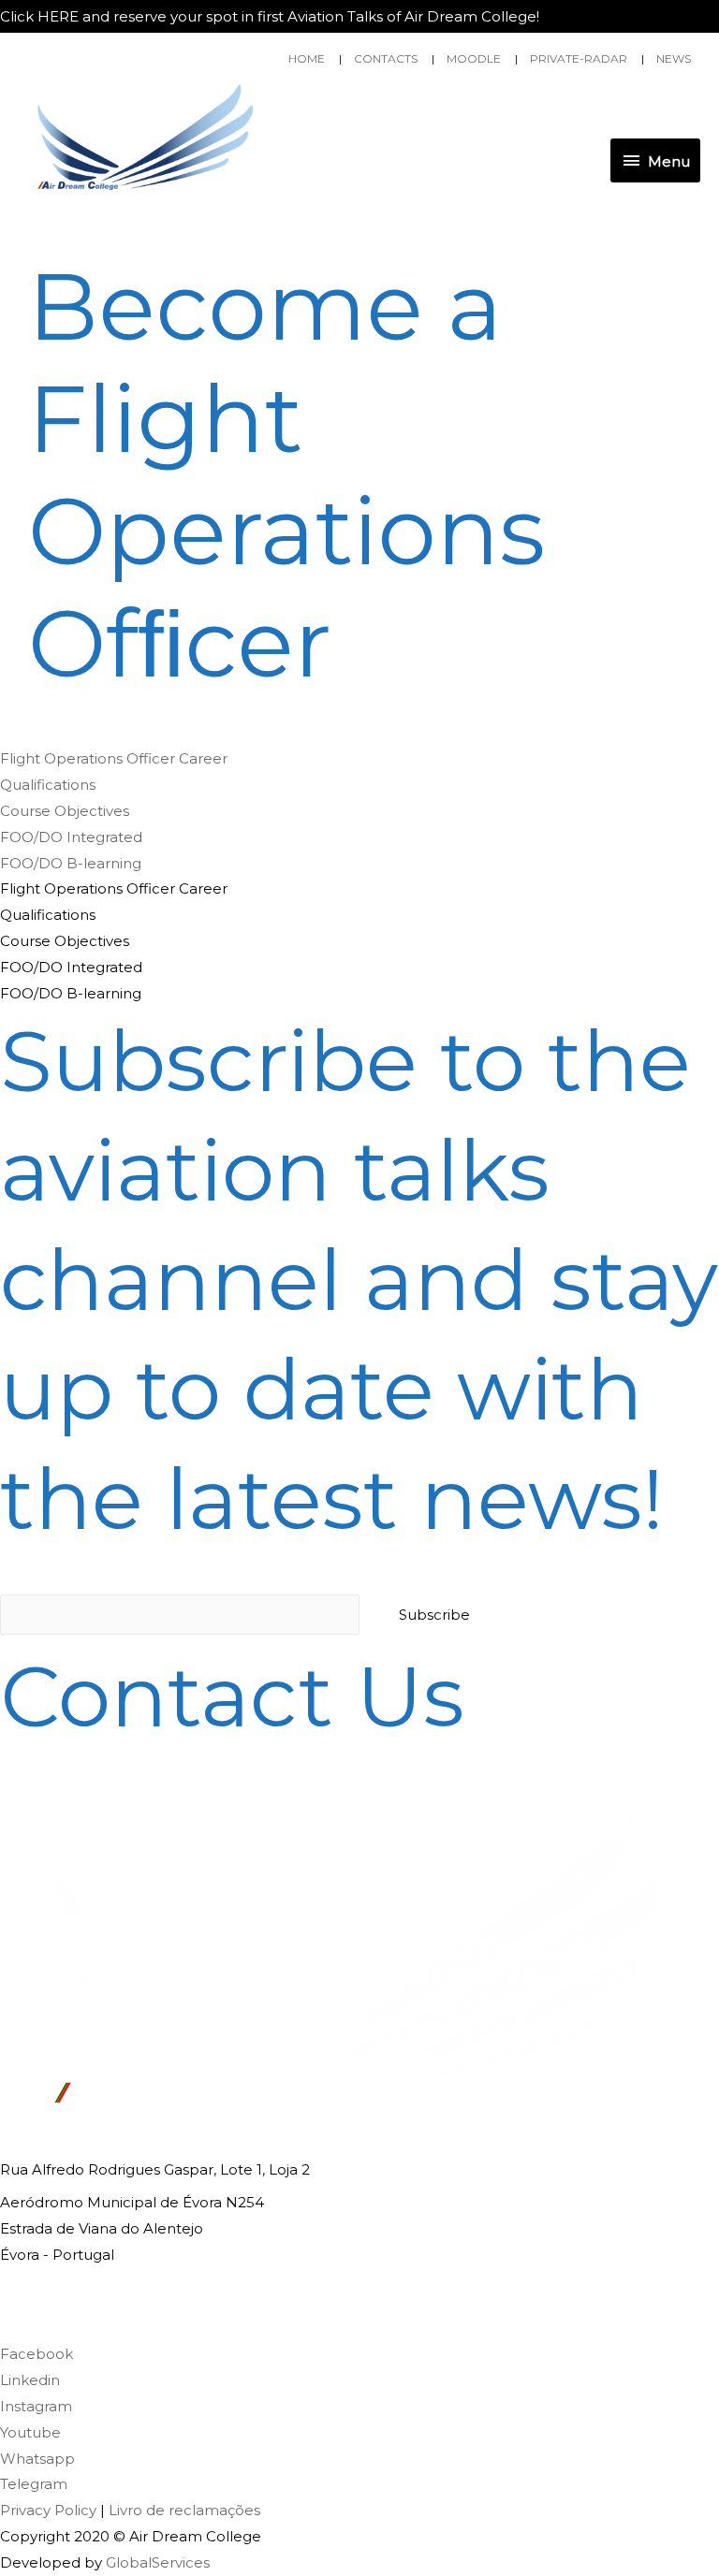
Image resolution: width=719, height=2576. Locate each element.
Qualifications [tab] (48, 915)
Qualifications (48, 785)
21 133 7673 (39, 2287)
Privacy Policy (48, 2510)
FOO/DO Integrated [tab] (71, 967)
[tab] (359, 759)
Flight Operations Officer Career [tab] (114, 888)
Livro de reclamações (184, 2510)
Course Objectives (65, 811)
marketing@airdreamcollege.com (121, 2321)
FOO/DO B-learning (71, 863)
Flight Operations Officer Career (114, 758)
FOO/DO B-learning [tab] (71, 993)
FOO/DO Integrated (71, 837)
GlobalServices (158, 2562)
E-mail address (52, 1573)
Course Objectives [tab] (65, 941)
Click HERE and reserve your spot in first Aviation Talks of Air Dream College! (270, 16)
